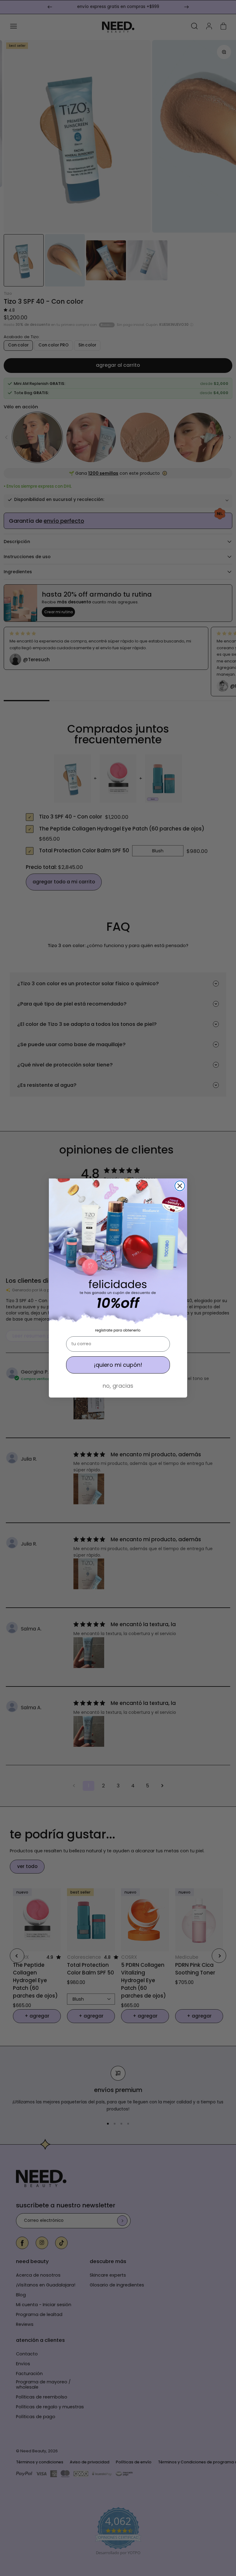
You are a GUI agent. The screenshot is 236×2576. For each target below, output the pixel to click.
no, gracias (118, 1386)
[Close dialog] (180, 1186)
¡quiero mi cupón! (118, 1365)
